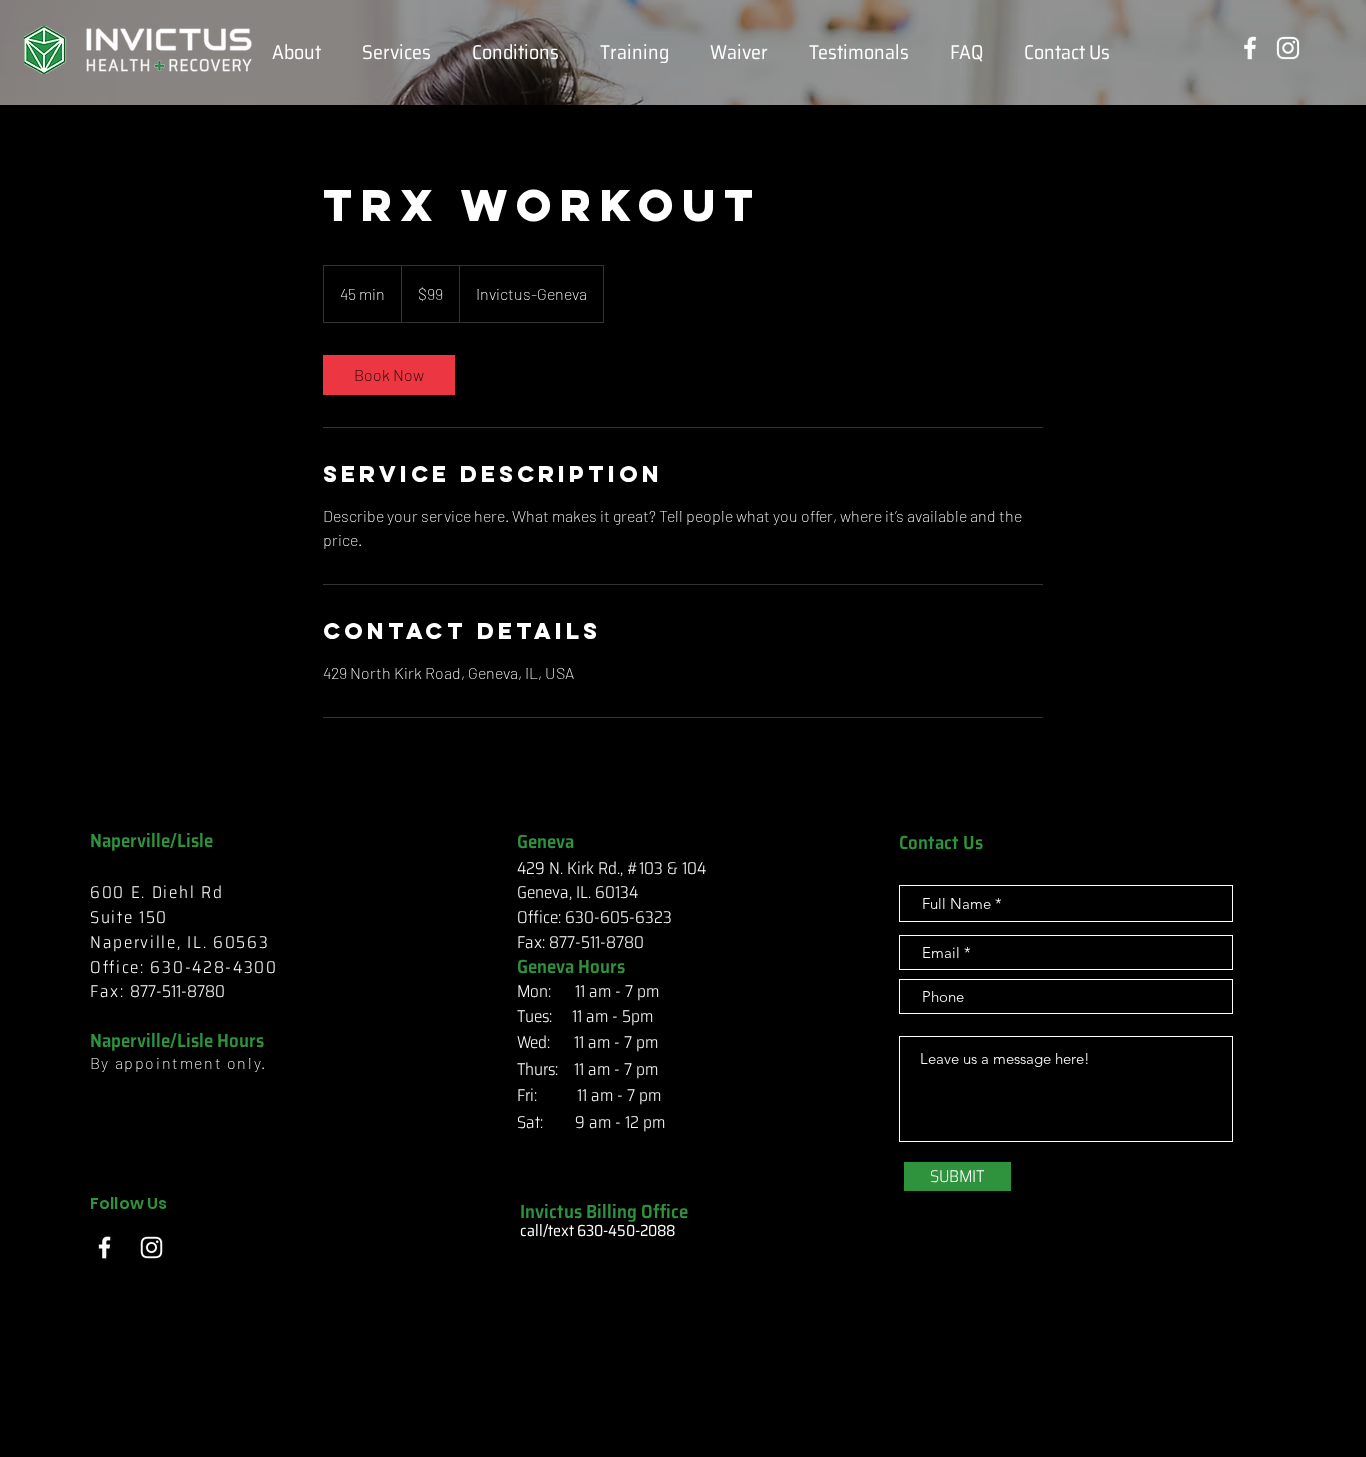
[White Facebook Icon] (1250, 48)
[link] (389, 375)
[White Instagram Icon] (1288, 48)
